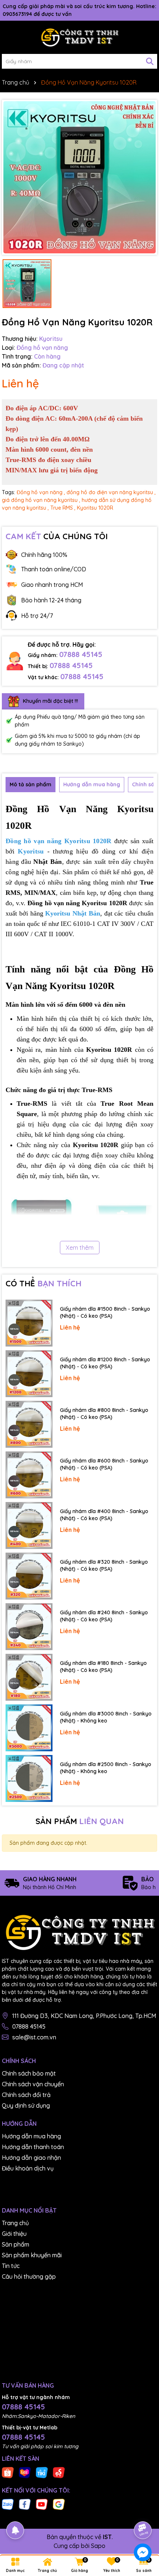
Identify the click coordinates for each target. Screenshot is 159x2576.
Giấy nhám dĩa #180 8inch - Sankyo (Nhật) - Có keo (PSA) (103, 1667)
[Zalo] (8, 2504)
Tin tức (11, 2266)
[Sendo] (59, 2472)
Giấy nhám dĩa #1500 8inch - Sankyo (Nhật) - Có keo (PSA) (105, 1313)
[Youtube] (42, 2504)
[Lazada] (25, 2472)
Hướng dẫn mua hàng (31, 2136)
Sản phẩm (16, 2244)
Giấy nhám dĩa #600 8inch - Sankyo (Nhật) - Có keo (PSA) (104, 1464)
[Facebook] (25, 2504)
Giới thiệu (14, 2234)
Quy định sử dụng (26, 2105)
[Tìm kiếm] (150, 61)
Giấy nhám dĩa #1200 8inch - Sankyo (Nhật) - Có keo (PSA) (105, 1363)
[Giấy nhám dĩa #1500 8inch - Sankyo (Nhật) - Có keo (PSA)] (29, 1323)
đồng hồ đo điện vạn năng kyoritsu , (111, 492)
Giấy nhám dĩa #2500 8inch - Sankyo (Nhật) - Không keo (106, 1768)
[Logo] (79, 37)
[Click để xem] (79, 177)
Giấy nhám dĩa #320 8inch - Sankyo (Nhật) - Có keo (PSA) (104, 1566)
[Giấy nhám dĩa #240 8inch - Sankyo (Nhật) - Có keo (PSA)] (29, 1627)
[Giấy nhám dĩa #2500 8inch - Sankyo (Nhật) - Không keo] (29, 1778)
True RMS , (63, 508)
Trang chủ (15, 2223)
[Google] (59, 2504)
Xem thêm (80, 1248)
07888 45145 (81, 654)
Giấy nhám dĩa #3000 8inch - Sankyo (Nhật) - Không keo (106, 1717)
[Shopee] (8, 2472)
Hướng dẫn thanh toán (33, 2147)
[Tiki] (42, 2472)
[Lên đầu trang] (143, 2510)
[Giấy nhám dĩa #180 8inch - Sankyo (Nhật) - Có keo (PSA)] (29, 1677)
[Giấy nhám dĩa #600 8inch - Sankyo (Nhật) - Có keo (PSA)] (29, 1475)
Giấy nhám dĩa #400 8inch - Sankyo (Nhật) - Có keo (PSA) (104, 1515)
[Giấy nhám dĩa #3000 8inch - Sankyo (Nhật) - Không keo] (29, 1728)
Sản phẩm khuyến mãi (32, 2255)
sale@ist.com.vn (34, 2037)
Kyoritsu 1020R (95, 508)
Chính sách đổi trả (26, 2095)
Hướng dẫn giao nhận (31, 2158)
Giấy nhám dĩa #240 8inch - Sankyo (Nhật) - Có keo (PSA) (104, 1616)
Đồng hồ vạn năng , (41, 492)
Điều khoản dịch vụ (28, 2168)
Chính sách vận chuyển (33, 2084)
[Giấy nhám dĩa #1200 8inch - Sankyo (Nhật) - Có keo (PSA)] (29, 1374)
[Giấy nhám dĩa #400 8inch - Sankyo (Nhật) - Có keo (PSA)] (29, 1525)
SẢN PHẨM (80, 1821)
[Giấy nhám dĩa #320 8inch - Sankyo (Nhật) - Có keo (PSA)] (29, 1576)
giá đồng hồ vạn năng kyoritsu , (41, 500)
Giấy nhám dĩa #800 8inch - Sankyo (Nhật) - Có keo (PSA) (104, 1414)
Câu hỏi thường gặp (29, 2276)
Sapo (98, 2546)
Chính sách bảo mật (29, 2073)
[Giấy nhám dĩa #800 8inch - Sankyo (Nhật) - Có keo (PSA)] (29, 1424)
